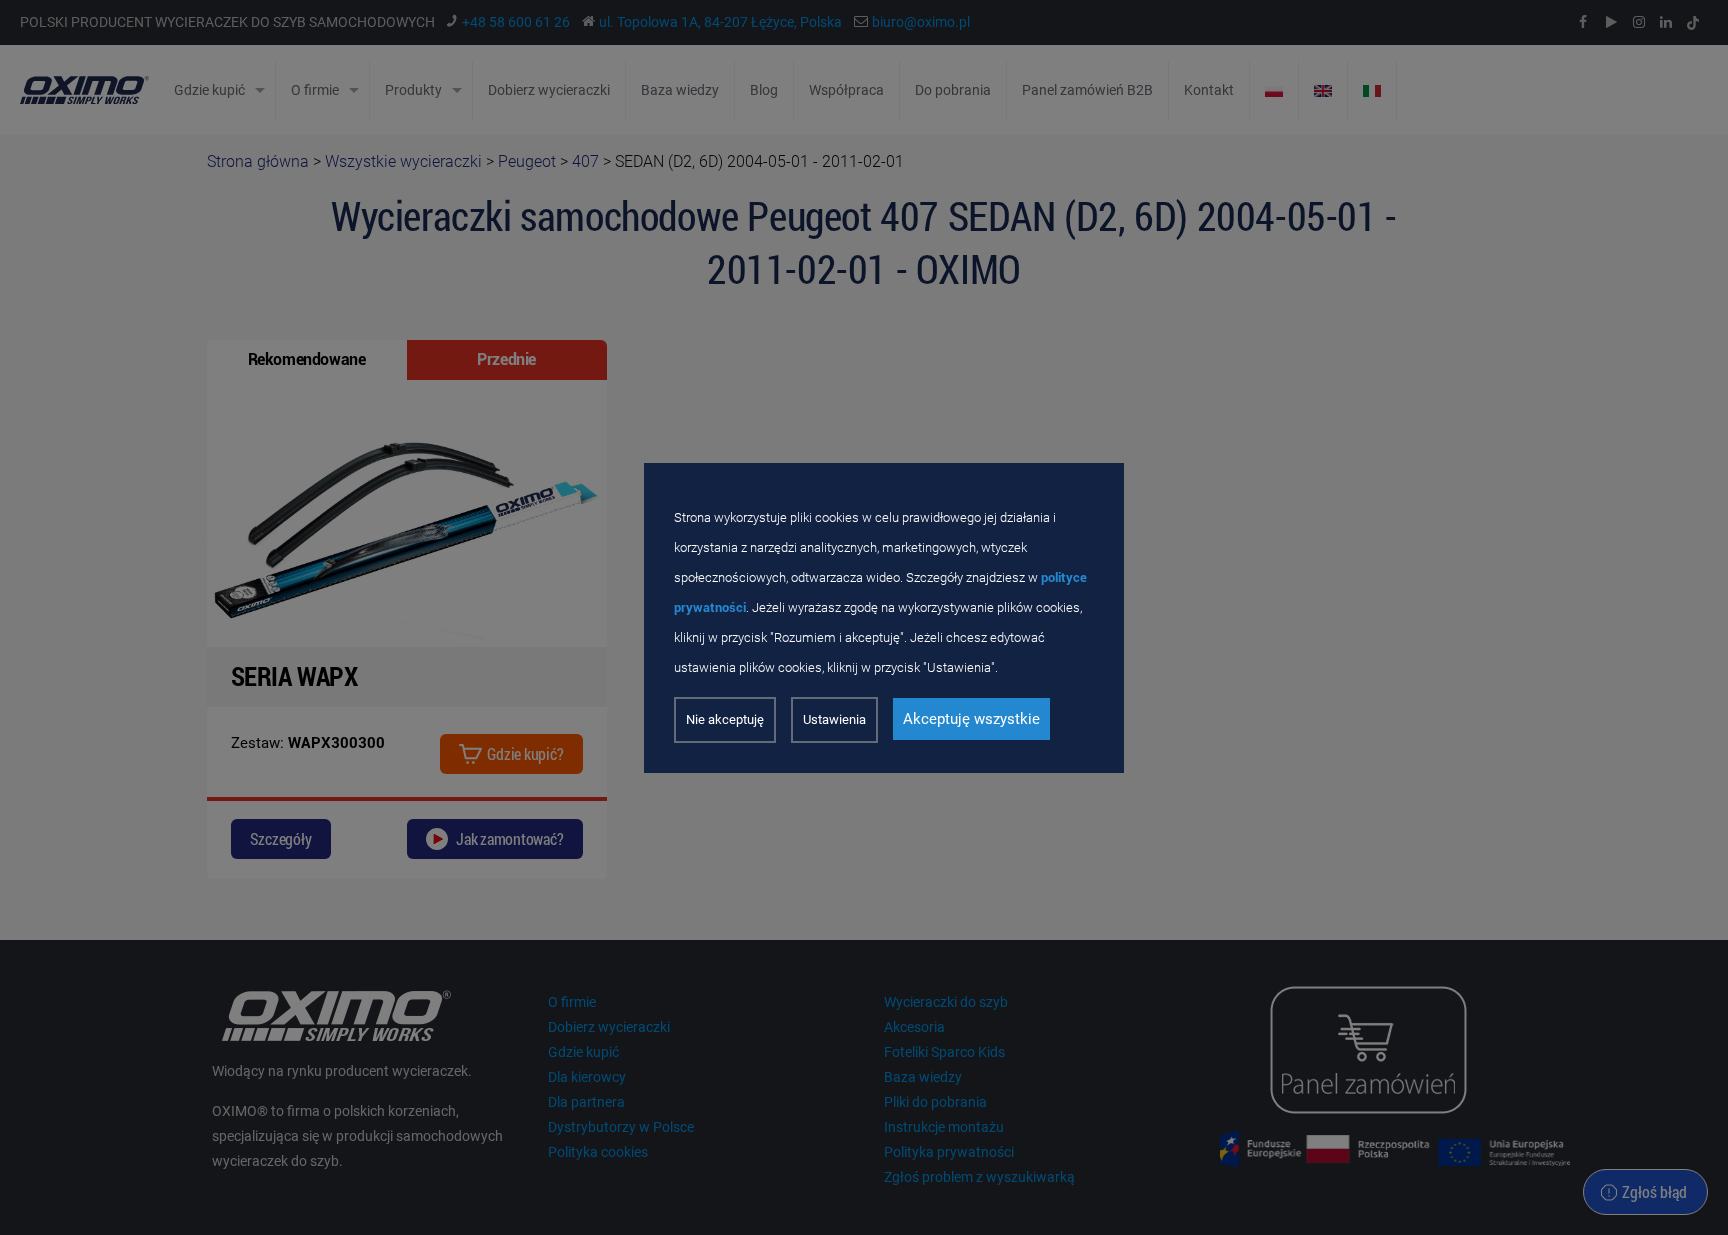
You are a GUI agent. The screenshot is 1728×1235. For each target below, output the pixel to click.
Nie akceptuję (725, 719)
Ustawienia (834, 719)
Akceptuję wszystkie (971, 719)
